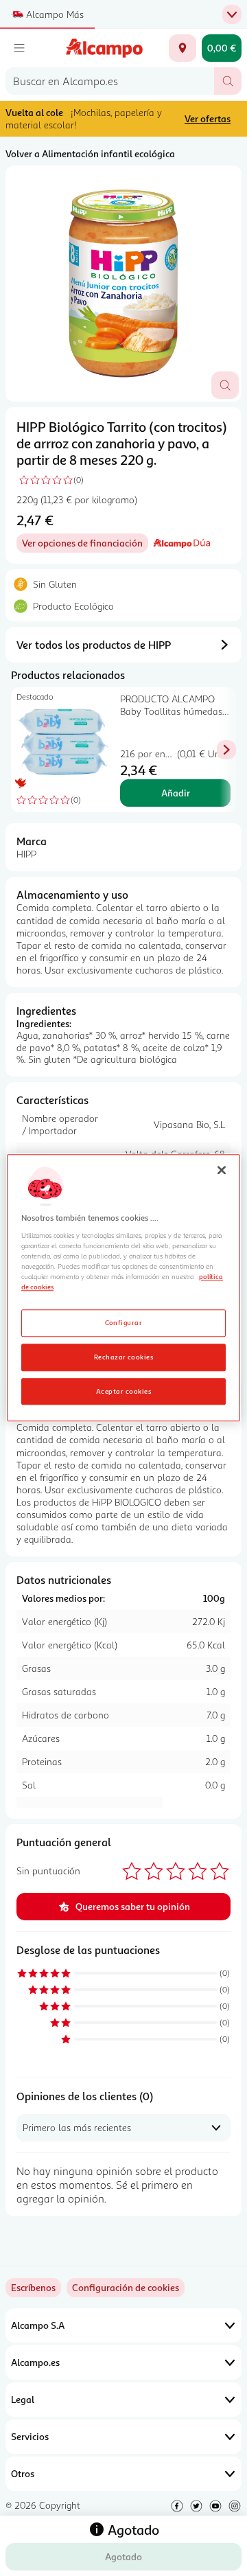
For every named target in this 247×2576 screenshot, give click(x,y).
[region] (123, 1288)
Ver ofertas (208, 118)
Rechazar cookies (124, 1357)
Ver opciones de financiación (85, 545)
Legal (23, 2399)
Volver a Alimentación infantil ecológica (90, 153)
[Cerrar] (222, 1170)
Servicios (30, 2436)
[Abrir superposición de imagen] (225, 385)
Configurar (124, 1322)
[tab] (123, 284)
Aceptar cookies (123, 1391)
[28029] (183, 48)
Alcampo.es (35, 2362)
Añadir (176, 793)
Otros (23, 2473)
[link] (126, 2288)
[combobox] (110, 81)
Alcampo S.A (38, 2325)
